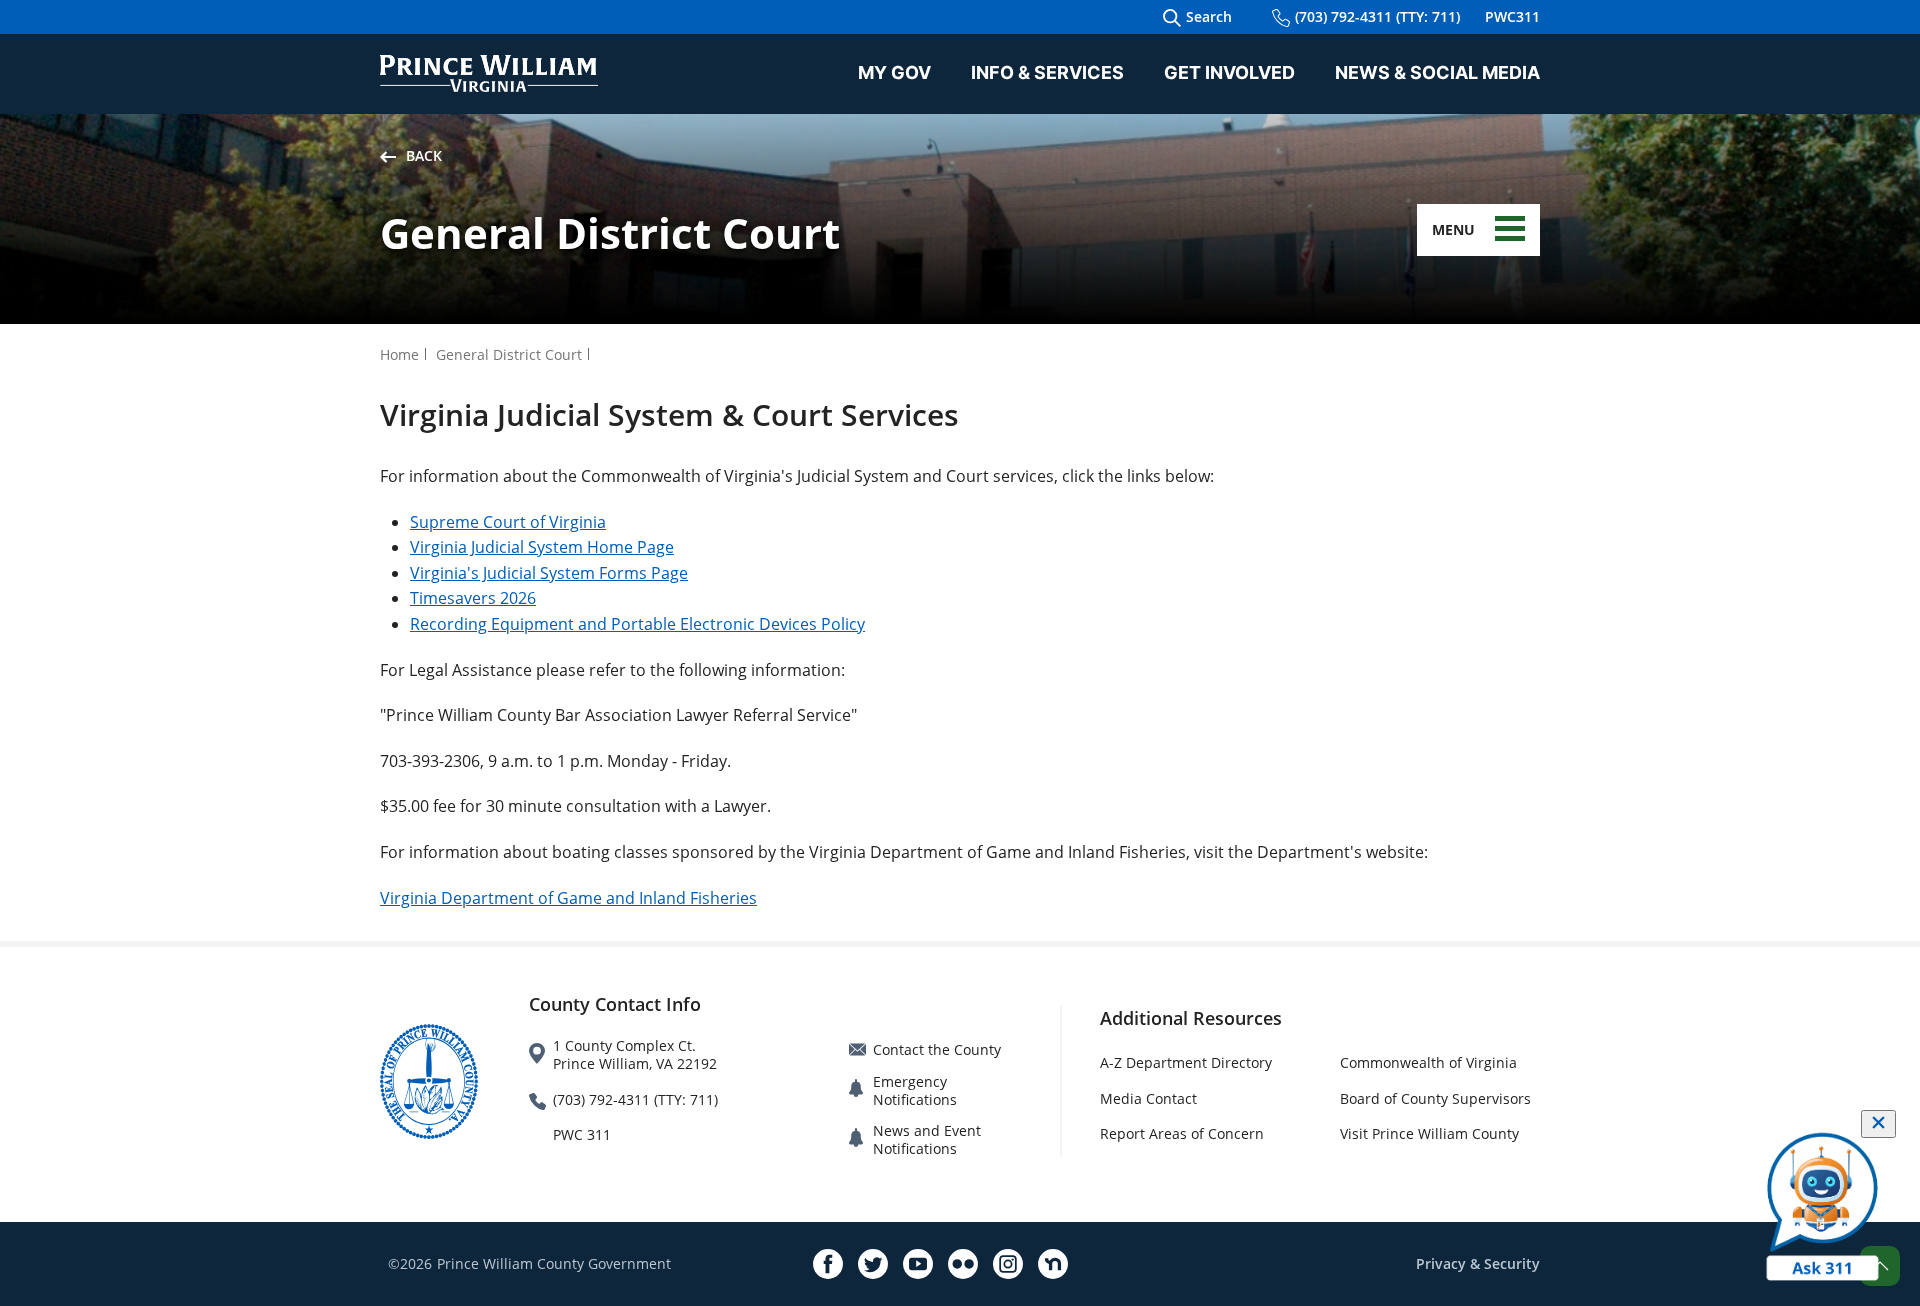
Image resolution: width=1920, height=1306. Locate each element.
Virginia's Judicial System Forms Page (549, 573)
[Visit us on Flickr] (963, 1264)
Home (399, 354)
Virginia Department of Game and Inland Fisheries (568, 898)
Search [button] (1209, 16)
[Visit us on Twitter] (873, 1264)
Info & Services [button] (1047, 72)
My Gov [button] (894, 72)
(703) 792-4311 (1377, 16)
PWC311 (1512, 16)
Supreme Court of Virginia (508, 522)
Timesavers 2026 (473, 598)
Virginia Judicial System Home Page (542, 547)
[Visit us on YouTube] (918, 1264)
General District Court (509, 354)
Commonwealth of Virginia (1428, 1062)
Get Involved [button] (1229, 72)
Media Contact (1148, 1098)
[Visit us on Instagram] (1008, 1264)
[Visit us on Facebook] (828, 1264)
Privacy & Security (1478, 1263)
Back (424, 155)
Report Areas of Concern (1182, 1133)
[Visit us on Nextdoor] (1053, 1264)
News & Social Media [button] (1437, 72)
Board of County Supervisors (1435, 1098)
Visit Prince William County (1429, 1133)
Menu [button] (1453, 229)
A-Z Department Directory (1186, 1062)
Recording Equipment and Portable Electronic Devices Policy (637, 624)
